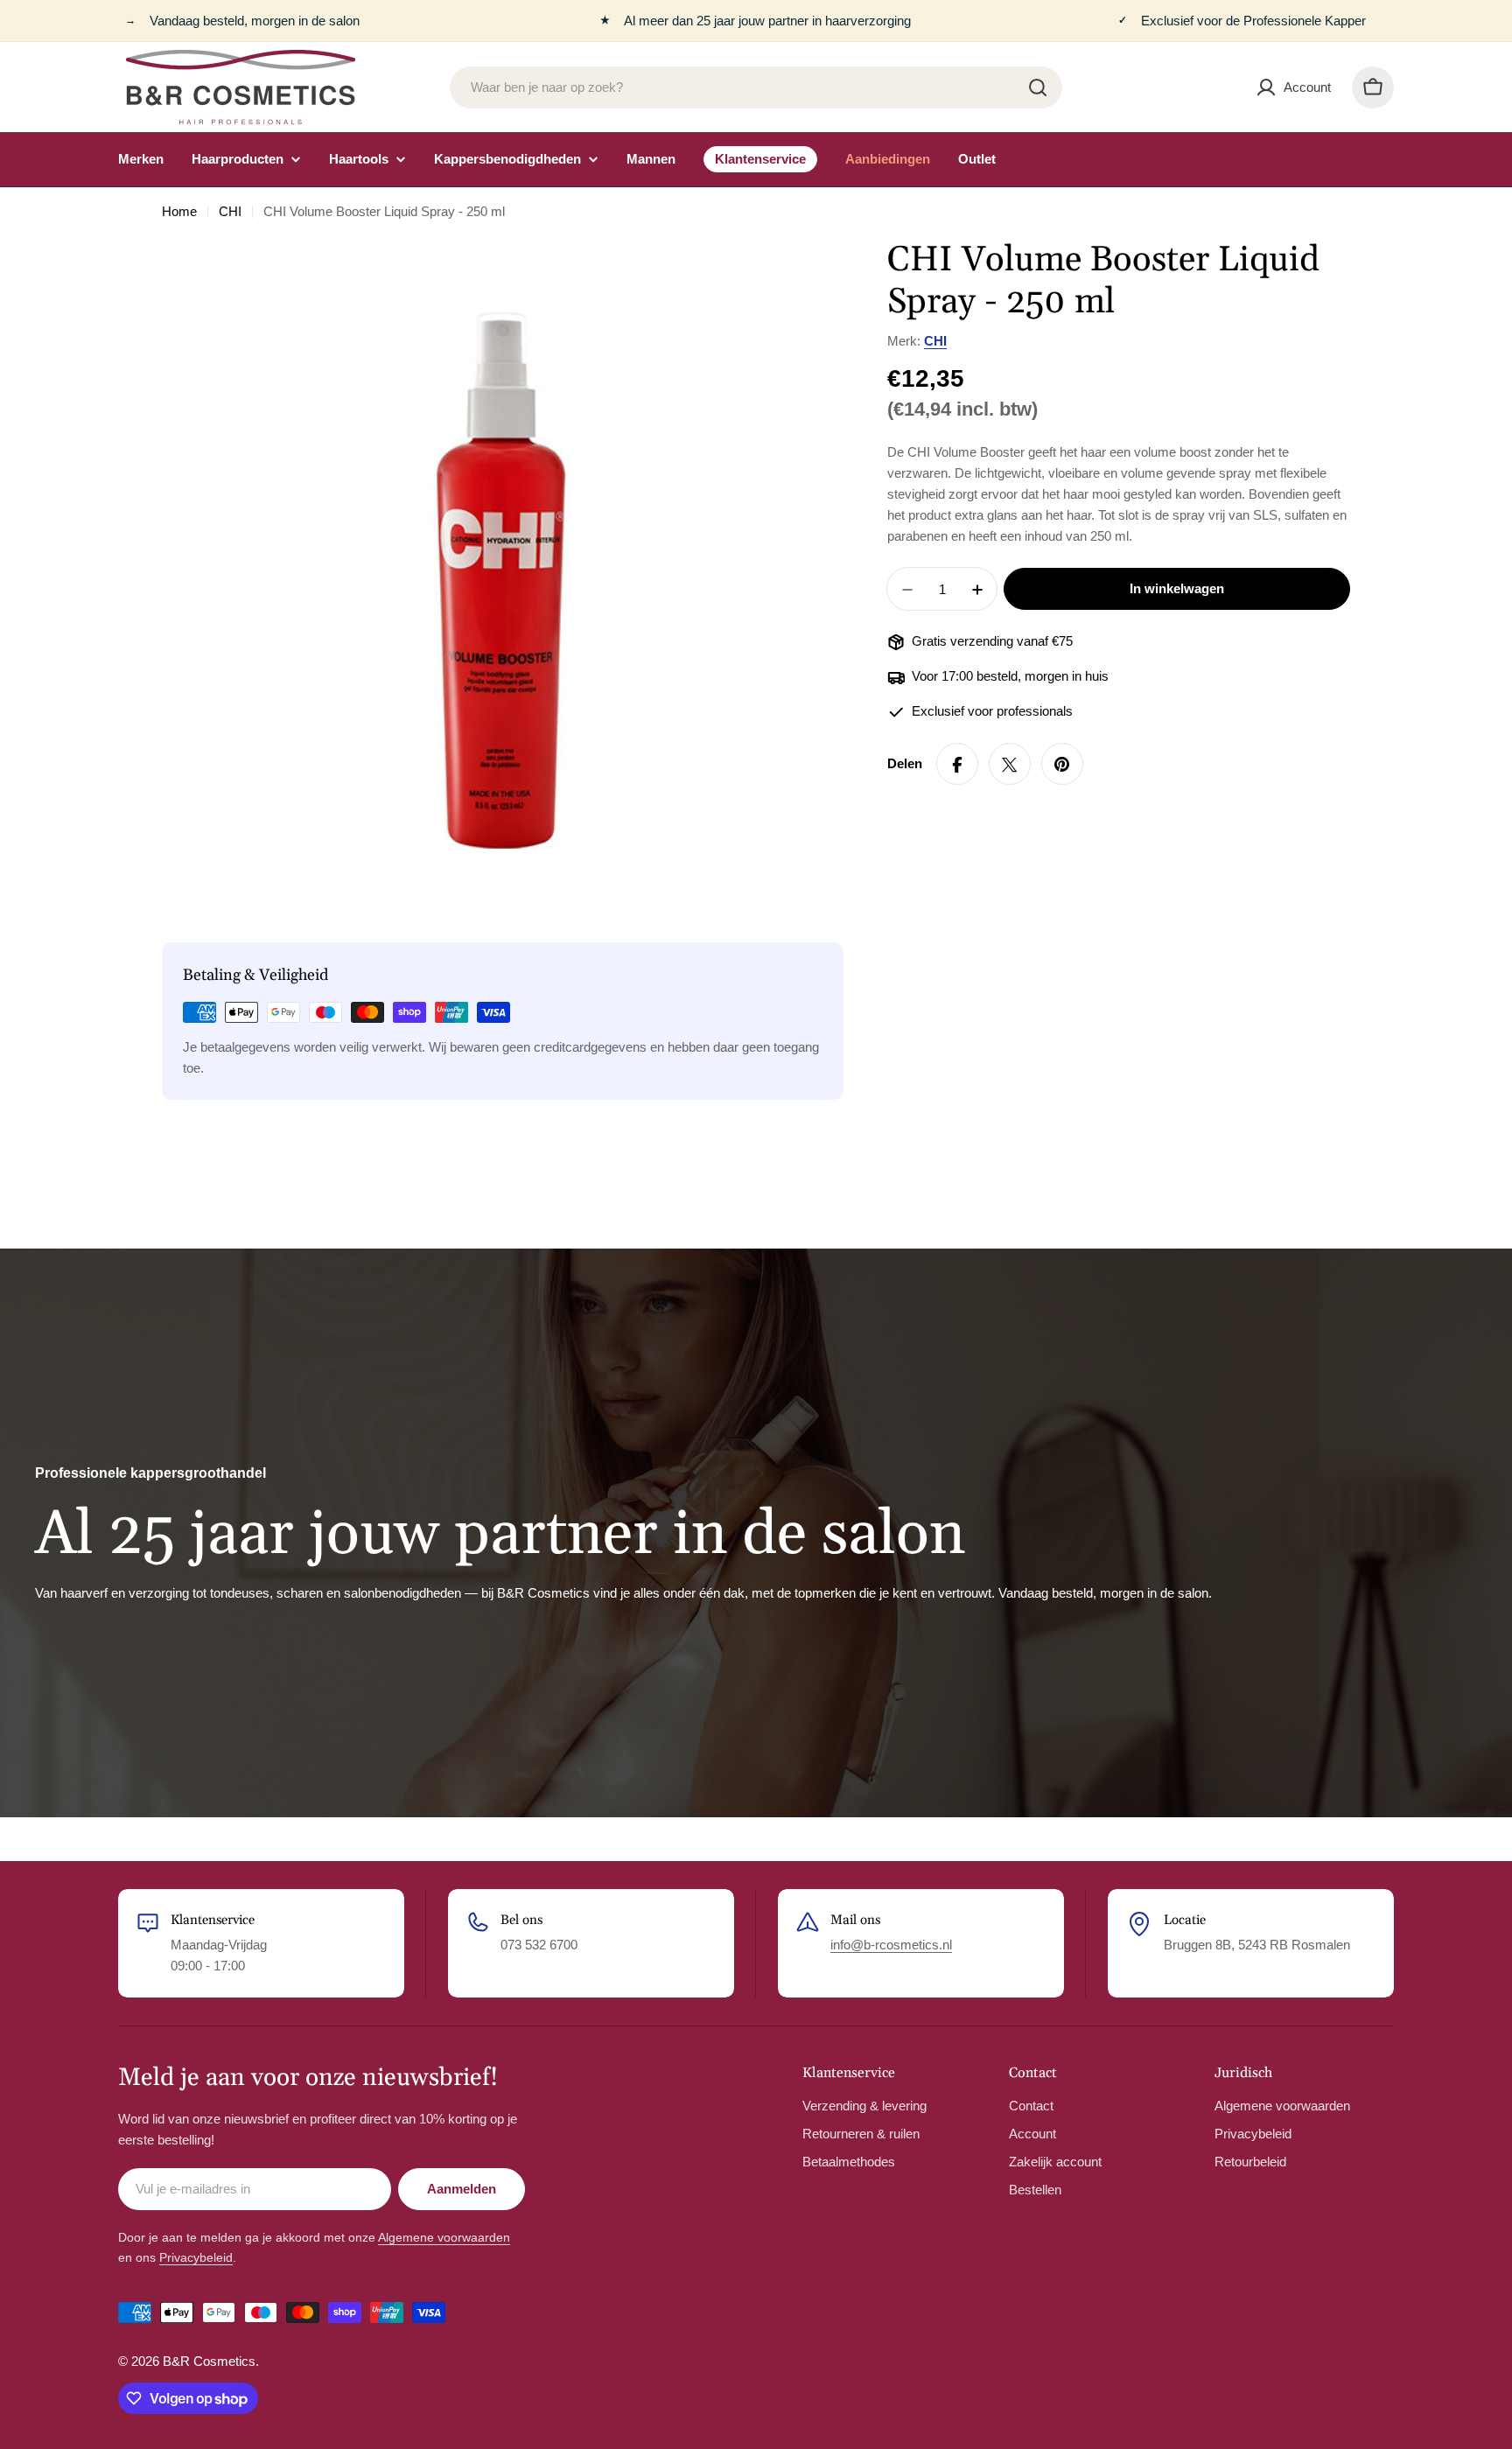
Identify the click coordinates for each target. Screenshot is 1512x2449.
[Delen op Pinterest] (1062, 765)
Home (179, 211)
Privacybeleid (196, 2257)
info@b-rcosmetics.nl (891, 1945)
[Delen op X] (1010, 765)
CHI (230, 211)
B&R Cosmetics (209, 2361)
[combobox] (756, 87)
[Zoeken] (1038, 87)
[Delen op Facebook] (957, 765)
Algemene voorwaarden (444, 2237)
